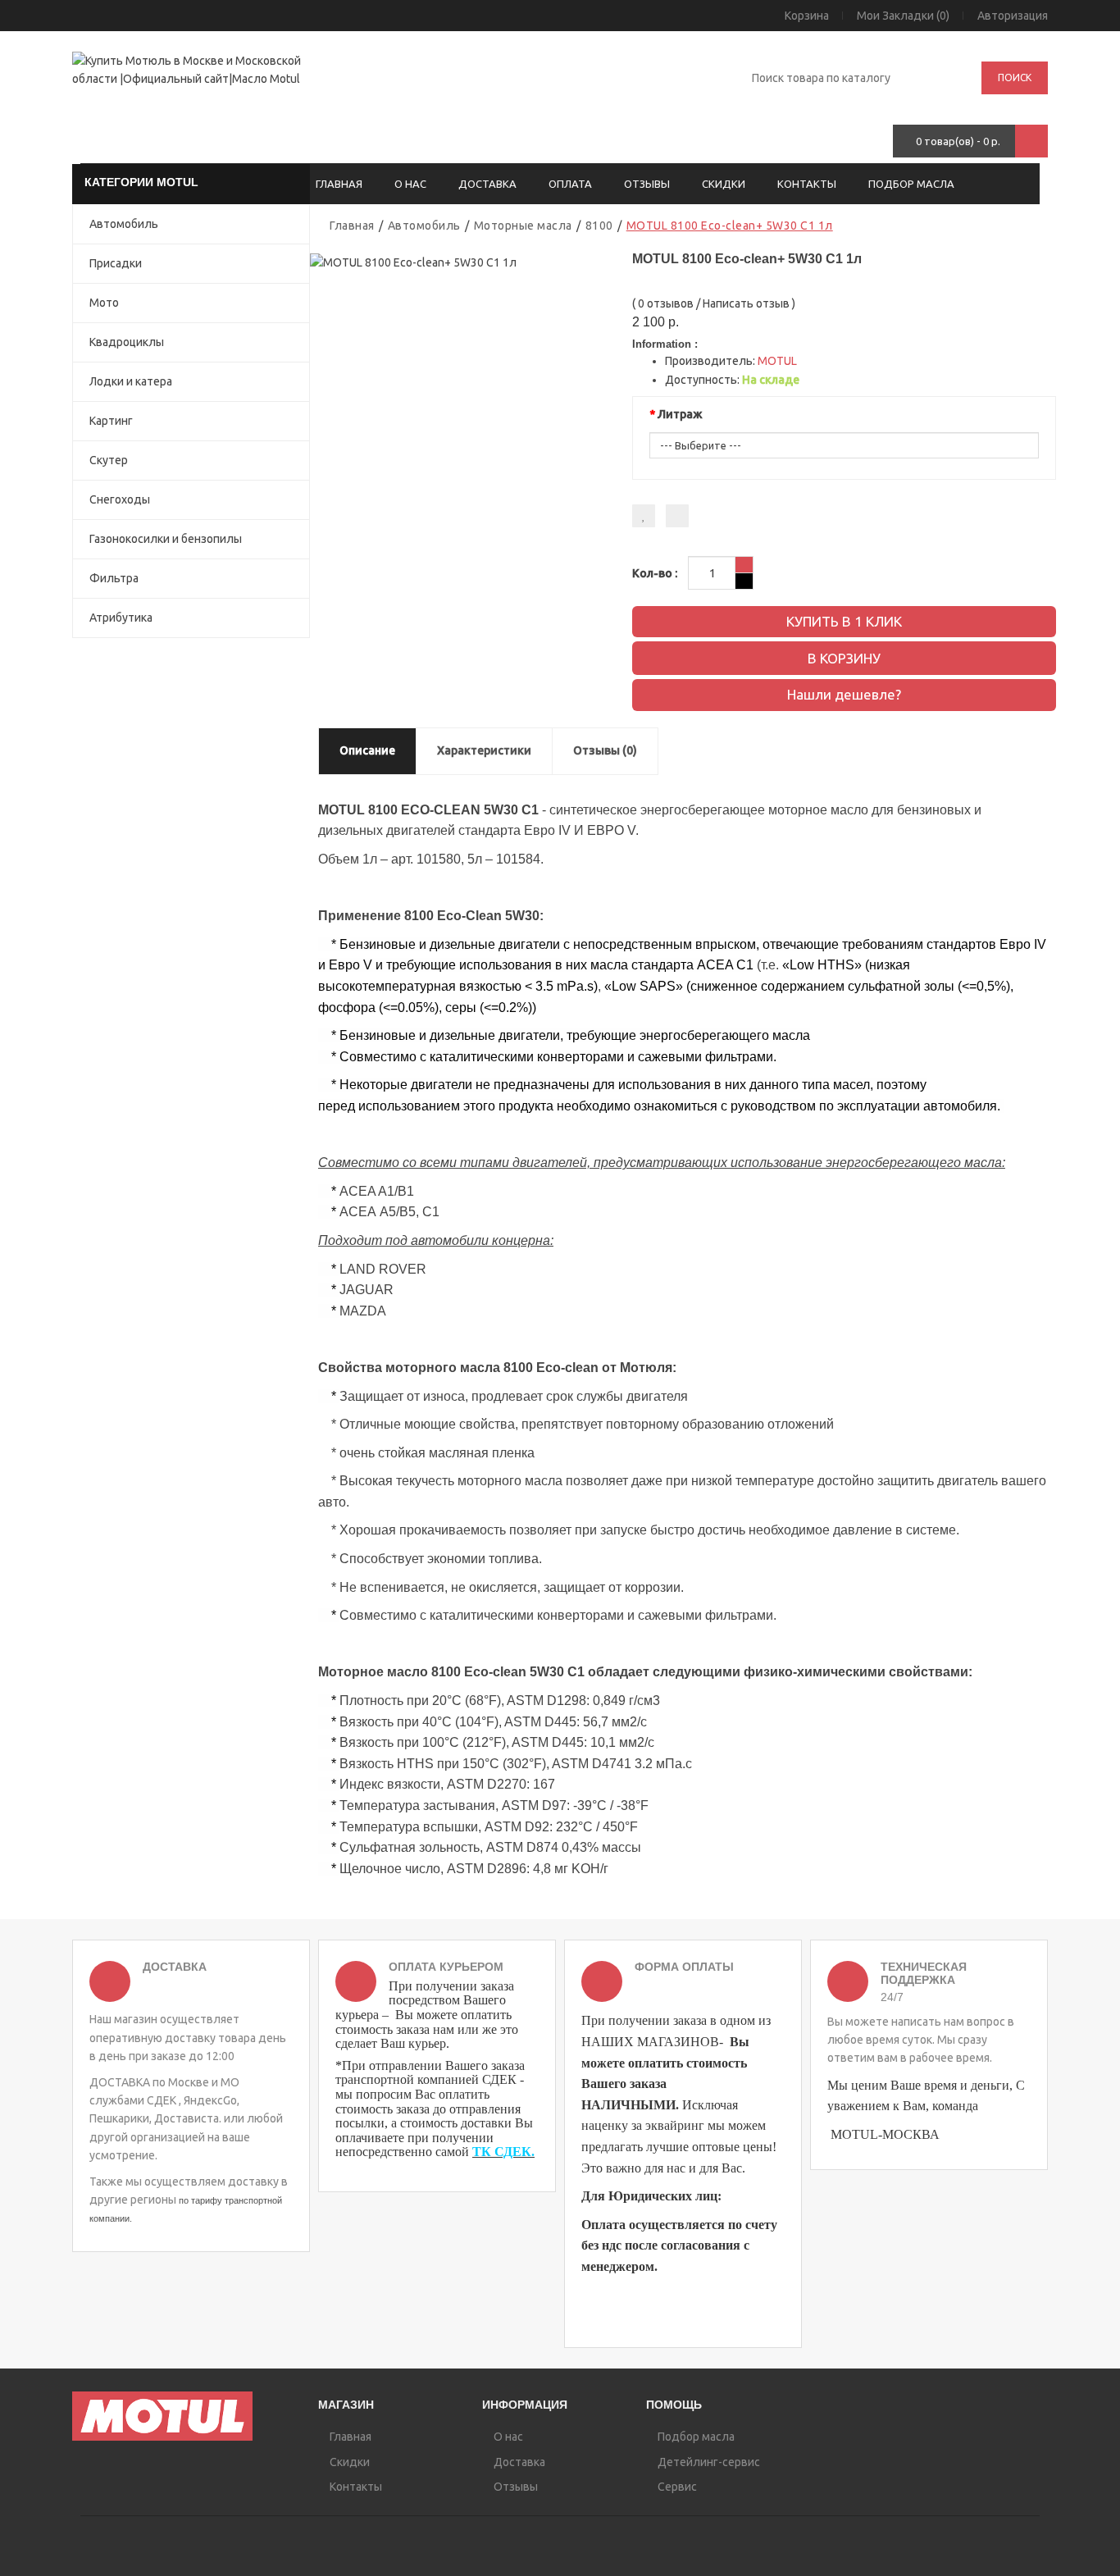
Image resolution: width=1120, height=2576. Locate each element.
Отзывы (647, 184)
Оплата (570, 184)
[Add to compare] (677, 516)
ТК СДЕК (502, 2152)
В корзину (844, 658)
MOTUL (777, 361)
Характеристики (484, 750)
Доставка (487, 184)
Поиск (1015, 78)
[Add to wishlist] (644, 516)
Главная (339, 184)
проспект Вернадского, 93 (389, 93)
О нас (410, 184)
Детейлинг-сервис (708, 2462)
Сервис (676, 2487)
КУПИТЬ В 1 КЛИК (844, 621)
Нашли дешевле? (844, 694)
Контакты (807, 184)
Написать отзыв (746, 303)
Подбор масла (911, 184)
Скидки (724, 184)
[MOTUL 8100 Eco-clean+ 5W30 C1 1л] (413, 261)
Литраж (680, 414)
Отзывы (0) (605, 750)
